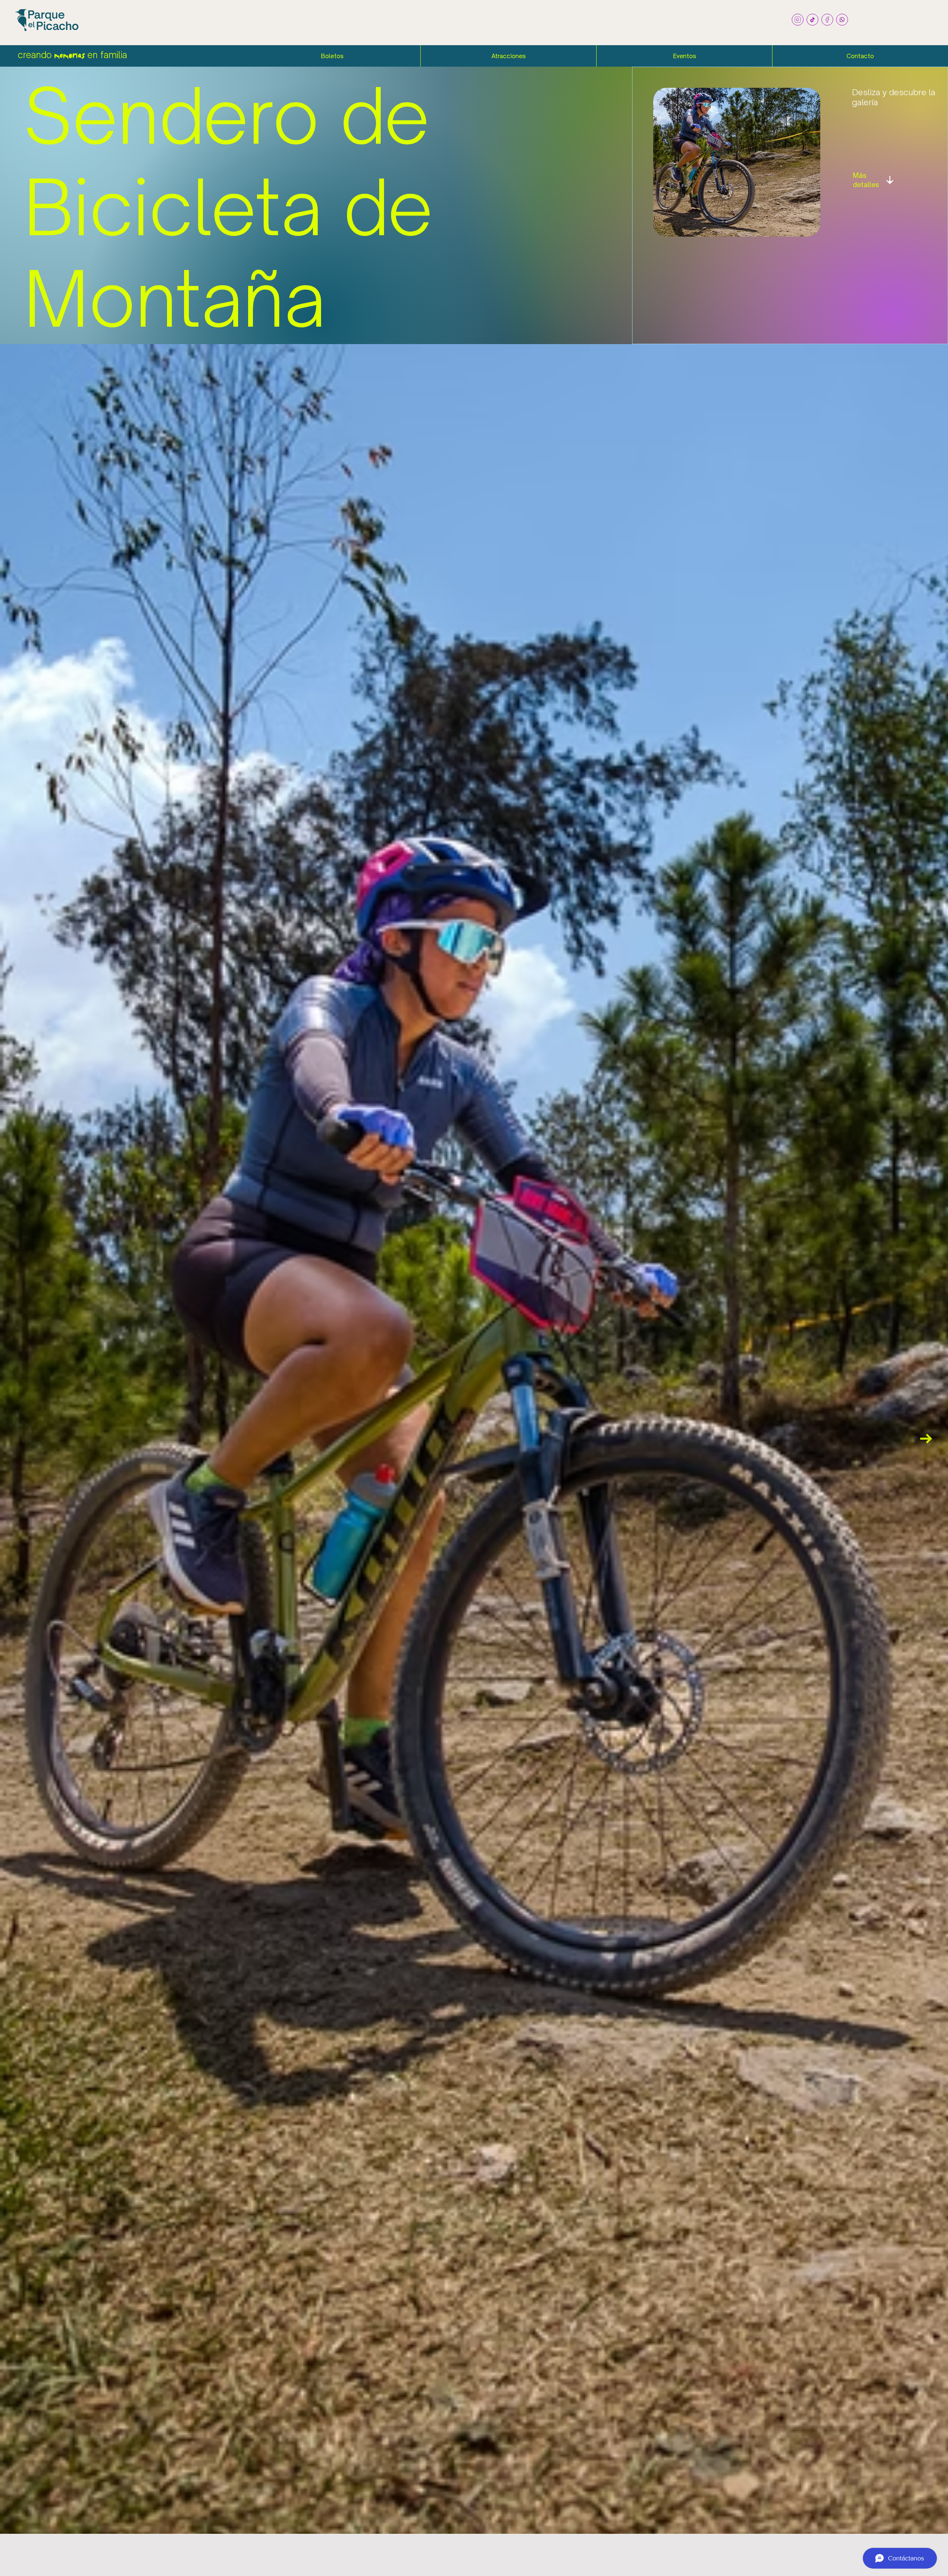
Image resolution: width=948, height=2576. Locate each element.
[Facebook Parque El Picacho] (827, 20)
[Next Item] (926, 1439)
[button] (332, 56)
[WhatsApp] (842, 20)
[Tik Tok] (812, 20)
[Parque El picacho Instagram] (798, 20)
